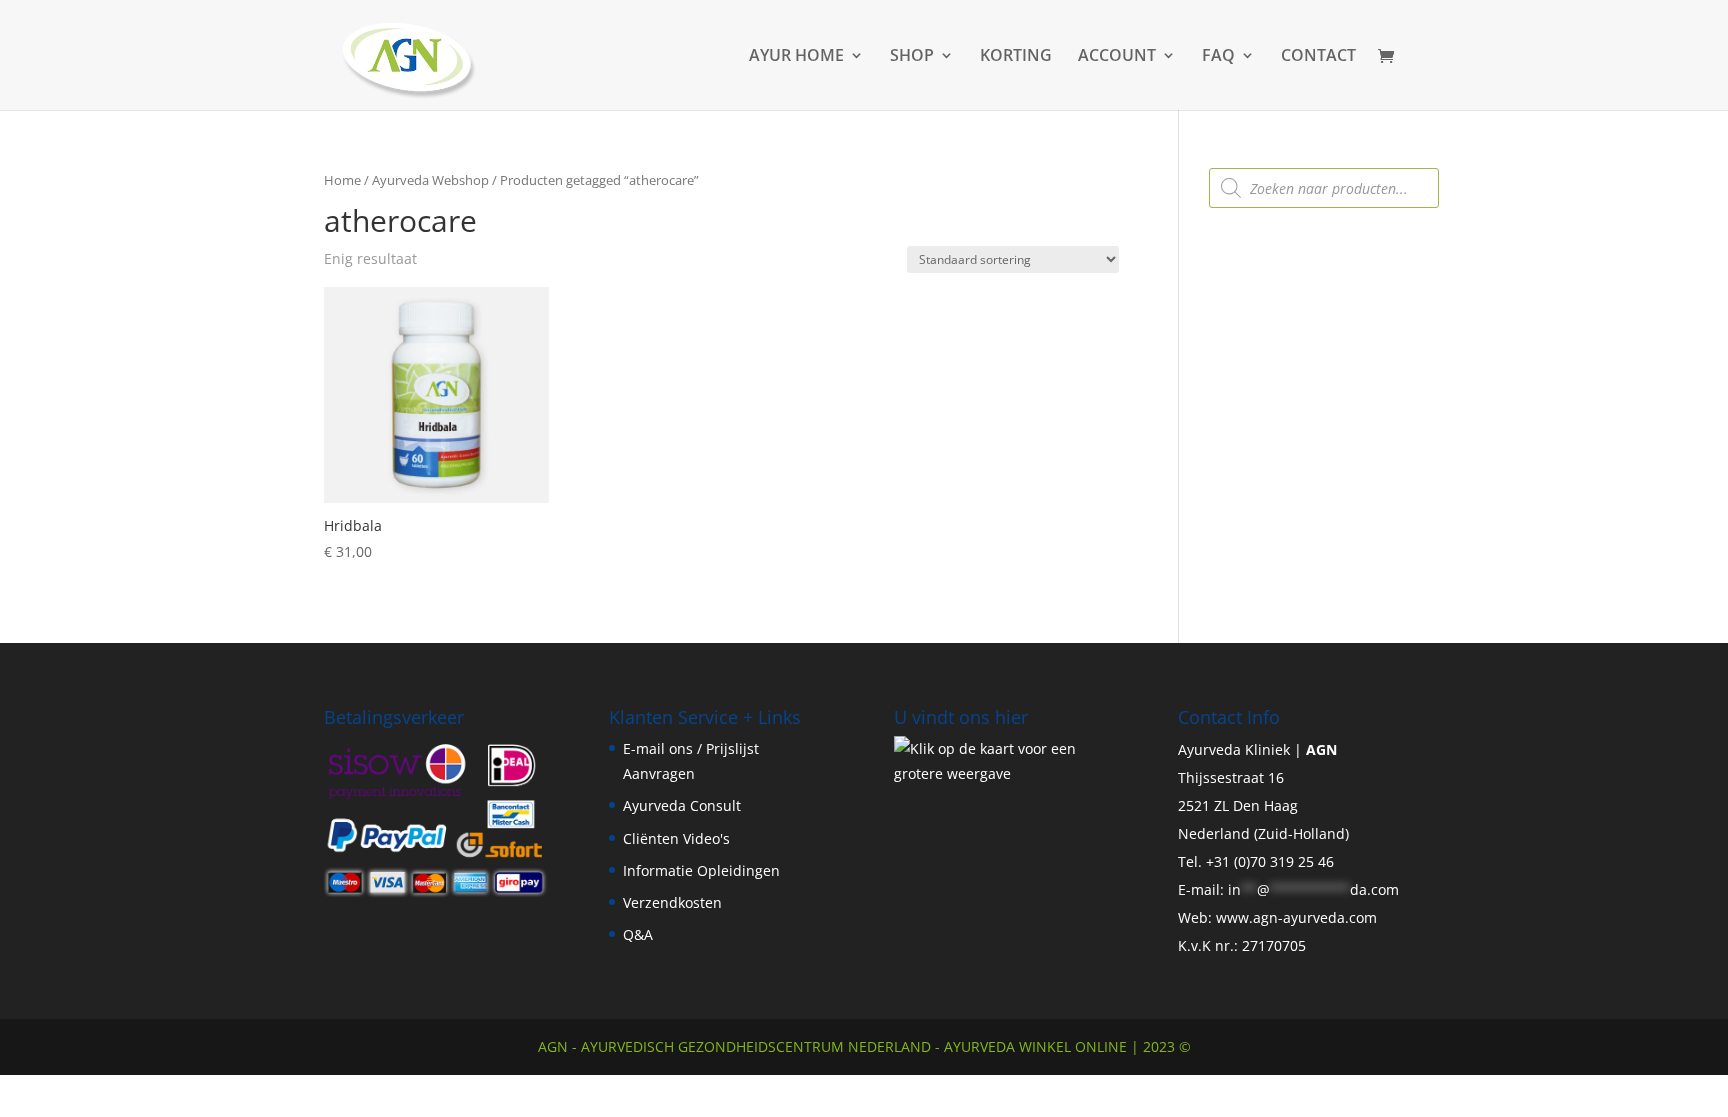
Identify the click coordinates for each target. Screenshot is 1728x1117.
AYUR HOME (796, 57)
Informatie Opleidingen (701, 870)
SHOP (912, 57)
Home (342, 180)
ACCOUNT (1117, 57)
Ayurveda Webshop (430, 180)
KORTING (1016, 57)
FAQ (1218, 57)
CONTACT (1318, 57)
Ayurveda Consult (682, 805)
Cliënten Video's (676, 838)
